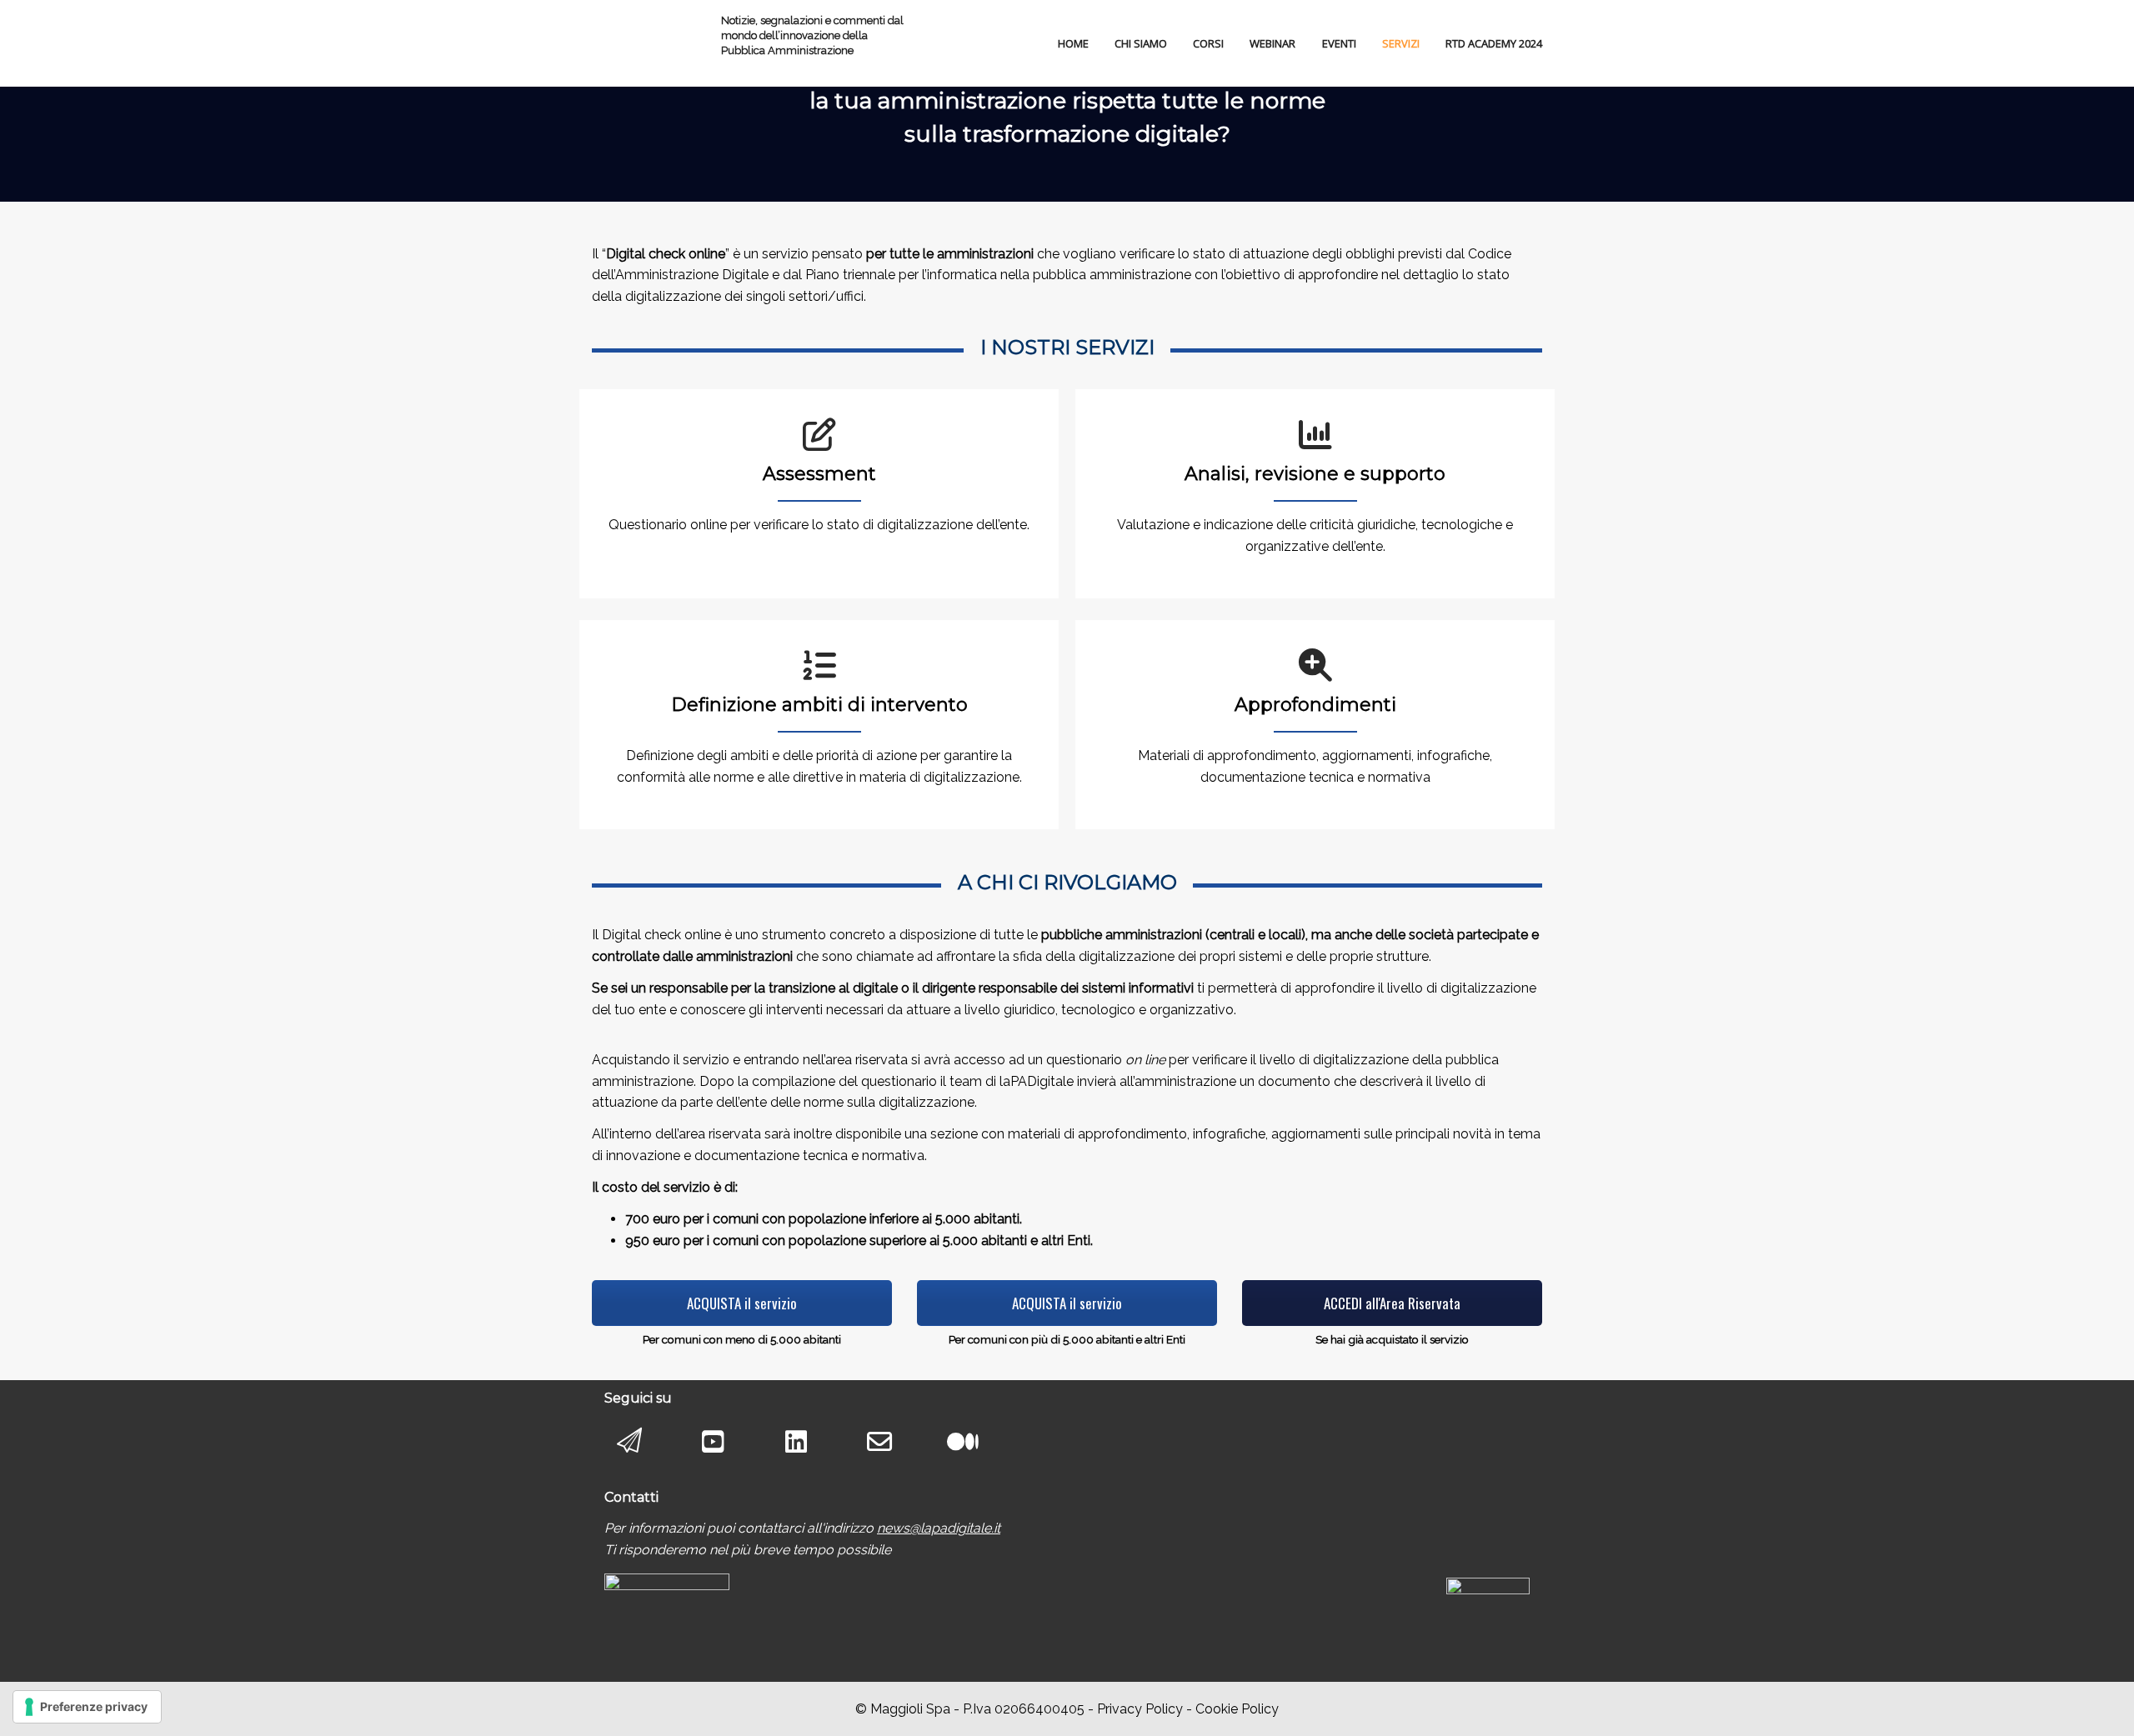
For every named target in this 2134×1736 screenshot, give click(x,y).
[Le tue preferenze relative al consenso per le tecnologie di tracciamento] (87, 1707)
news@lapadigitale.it (939, 1528)
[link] (939, 1528)
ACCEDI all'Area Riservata (1392, 1303)
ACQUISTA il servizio (742, 1303)
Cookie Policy (1237, 1709)
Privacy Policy (1140, 1709)
